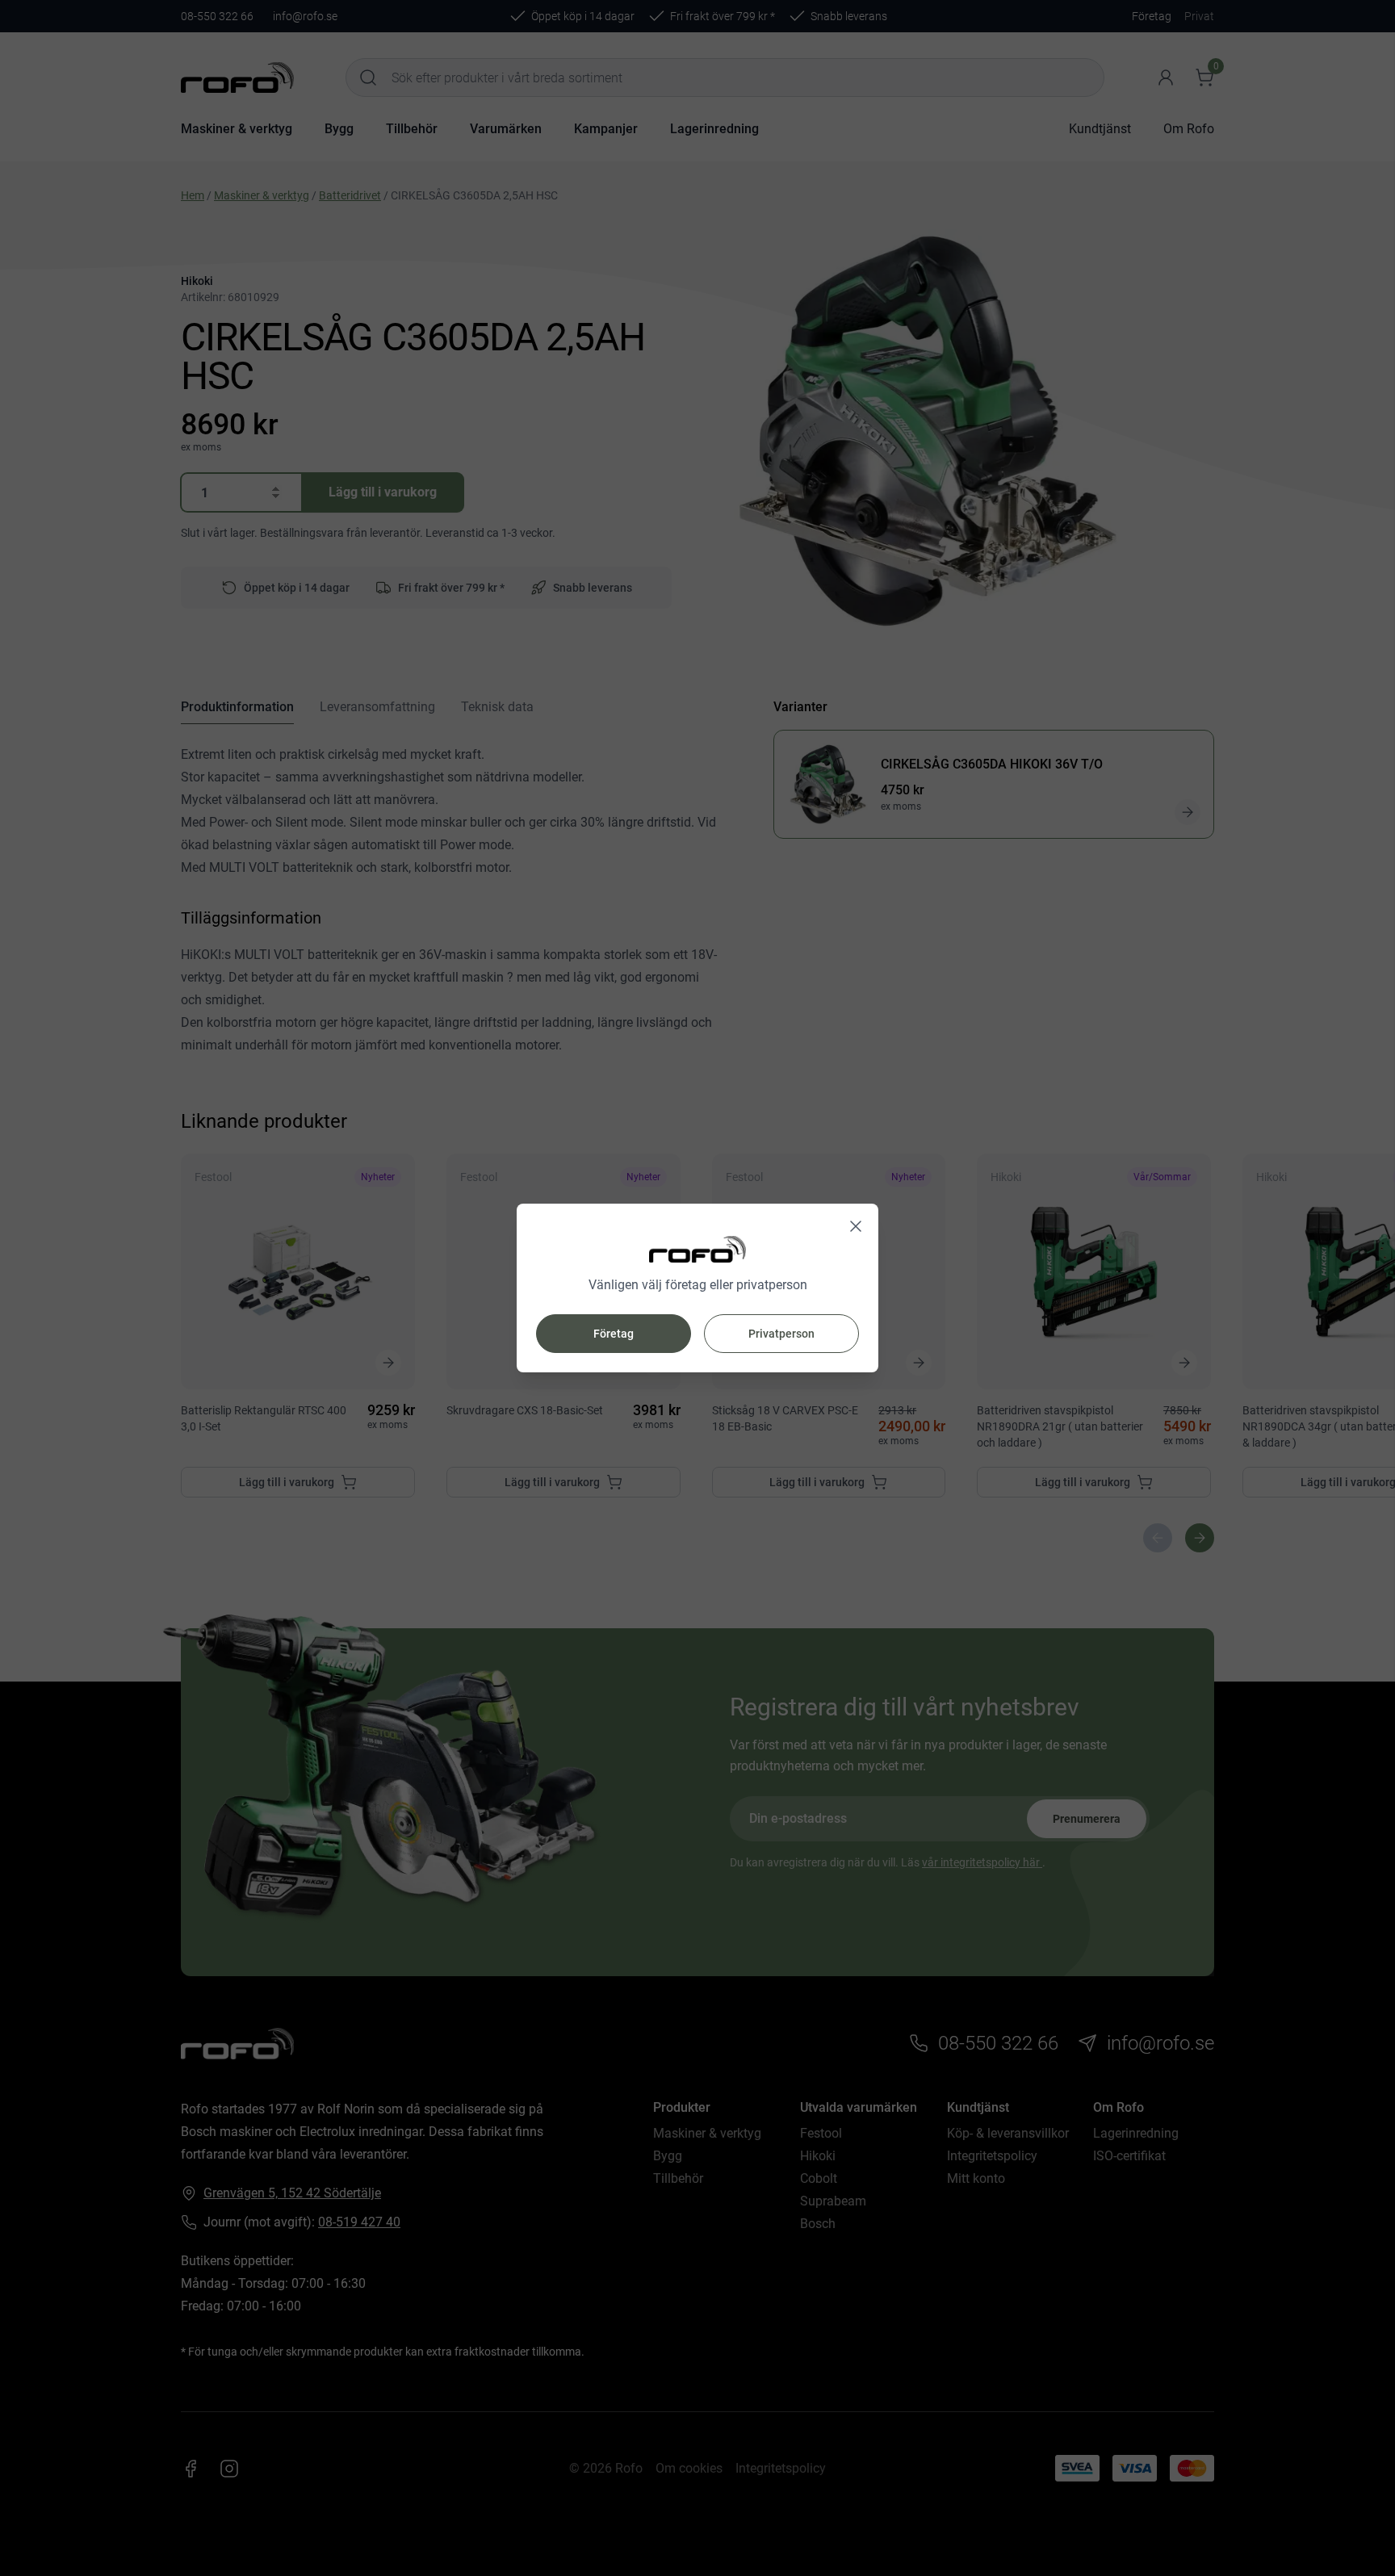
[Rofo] (697, 1249)
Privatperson (781, 1334)
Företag (614, 1334)
